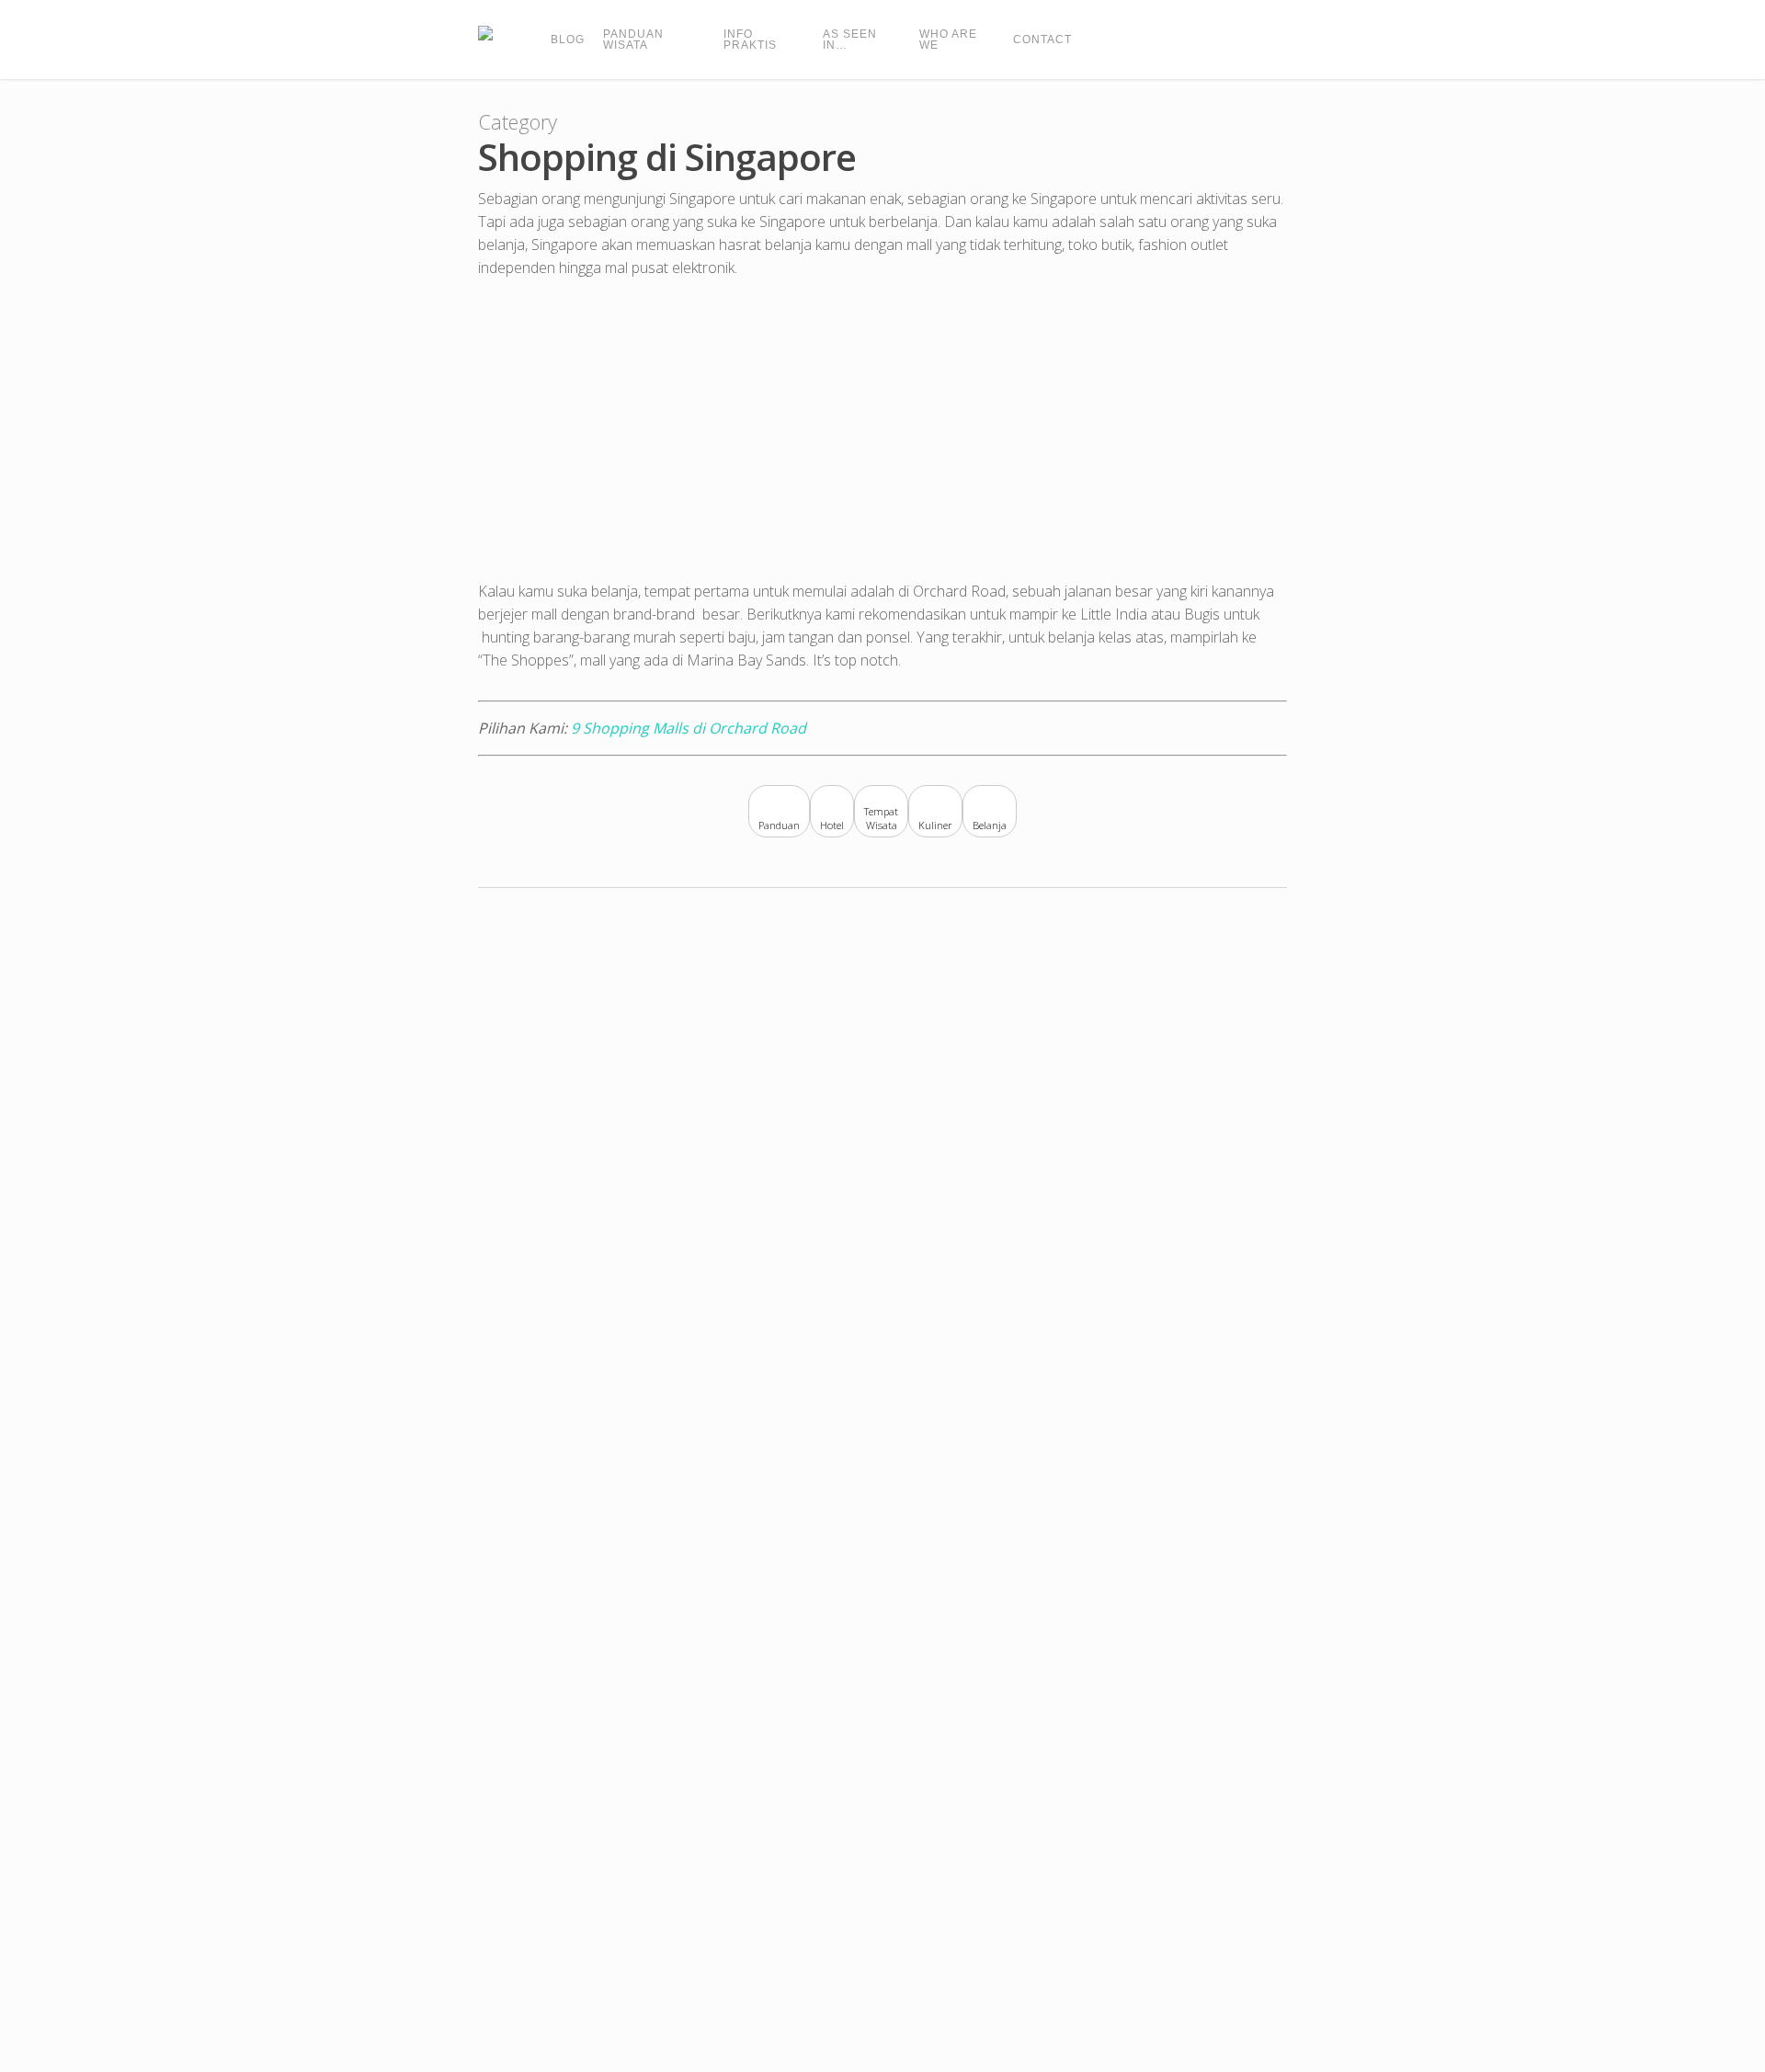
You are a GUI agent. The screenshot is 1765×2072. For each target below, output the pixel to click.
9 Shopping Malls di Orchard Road (689, 728)
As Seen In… (850, 40)
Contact (1042, 40)
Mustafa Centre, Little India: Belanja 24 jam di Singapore (824, 1421)
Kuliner (935, 825)
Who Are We (948, 40)
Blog (568, 40)
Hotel (832, 825)
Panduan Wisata (633, 40)
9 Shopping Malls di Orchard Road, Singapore (274, 1421)
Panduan (779, 825)
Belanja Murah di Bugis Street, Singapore (1372, 1421)
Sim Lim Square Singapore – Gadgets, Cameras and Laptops (275, 1976)
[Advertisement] (882, 437)
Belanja (990, 825)
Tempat (881, 812)
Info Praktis (750, 40)
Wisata (882, 825)
